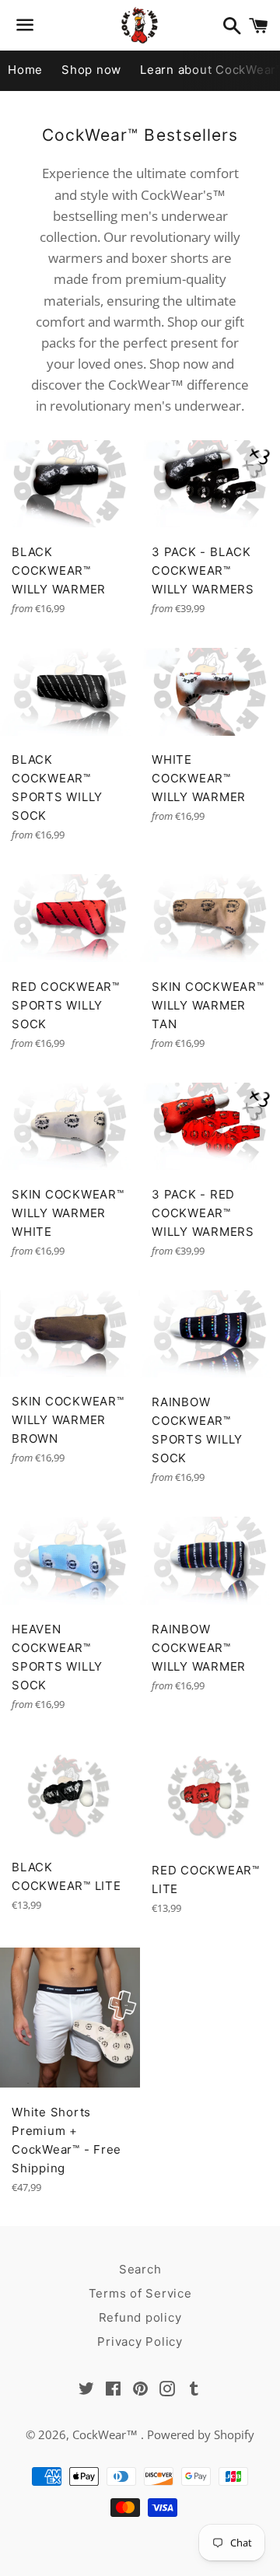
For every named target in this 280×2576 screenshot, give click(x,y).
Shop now (91, 70)
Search (140, 2269)
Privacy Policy (140, 2341)
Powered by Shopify (201, 2434)
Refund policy (140, 2317)
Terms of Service (140, 2293)
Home (25, 70)
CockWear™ (107, 2434)
